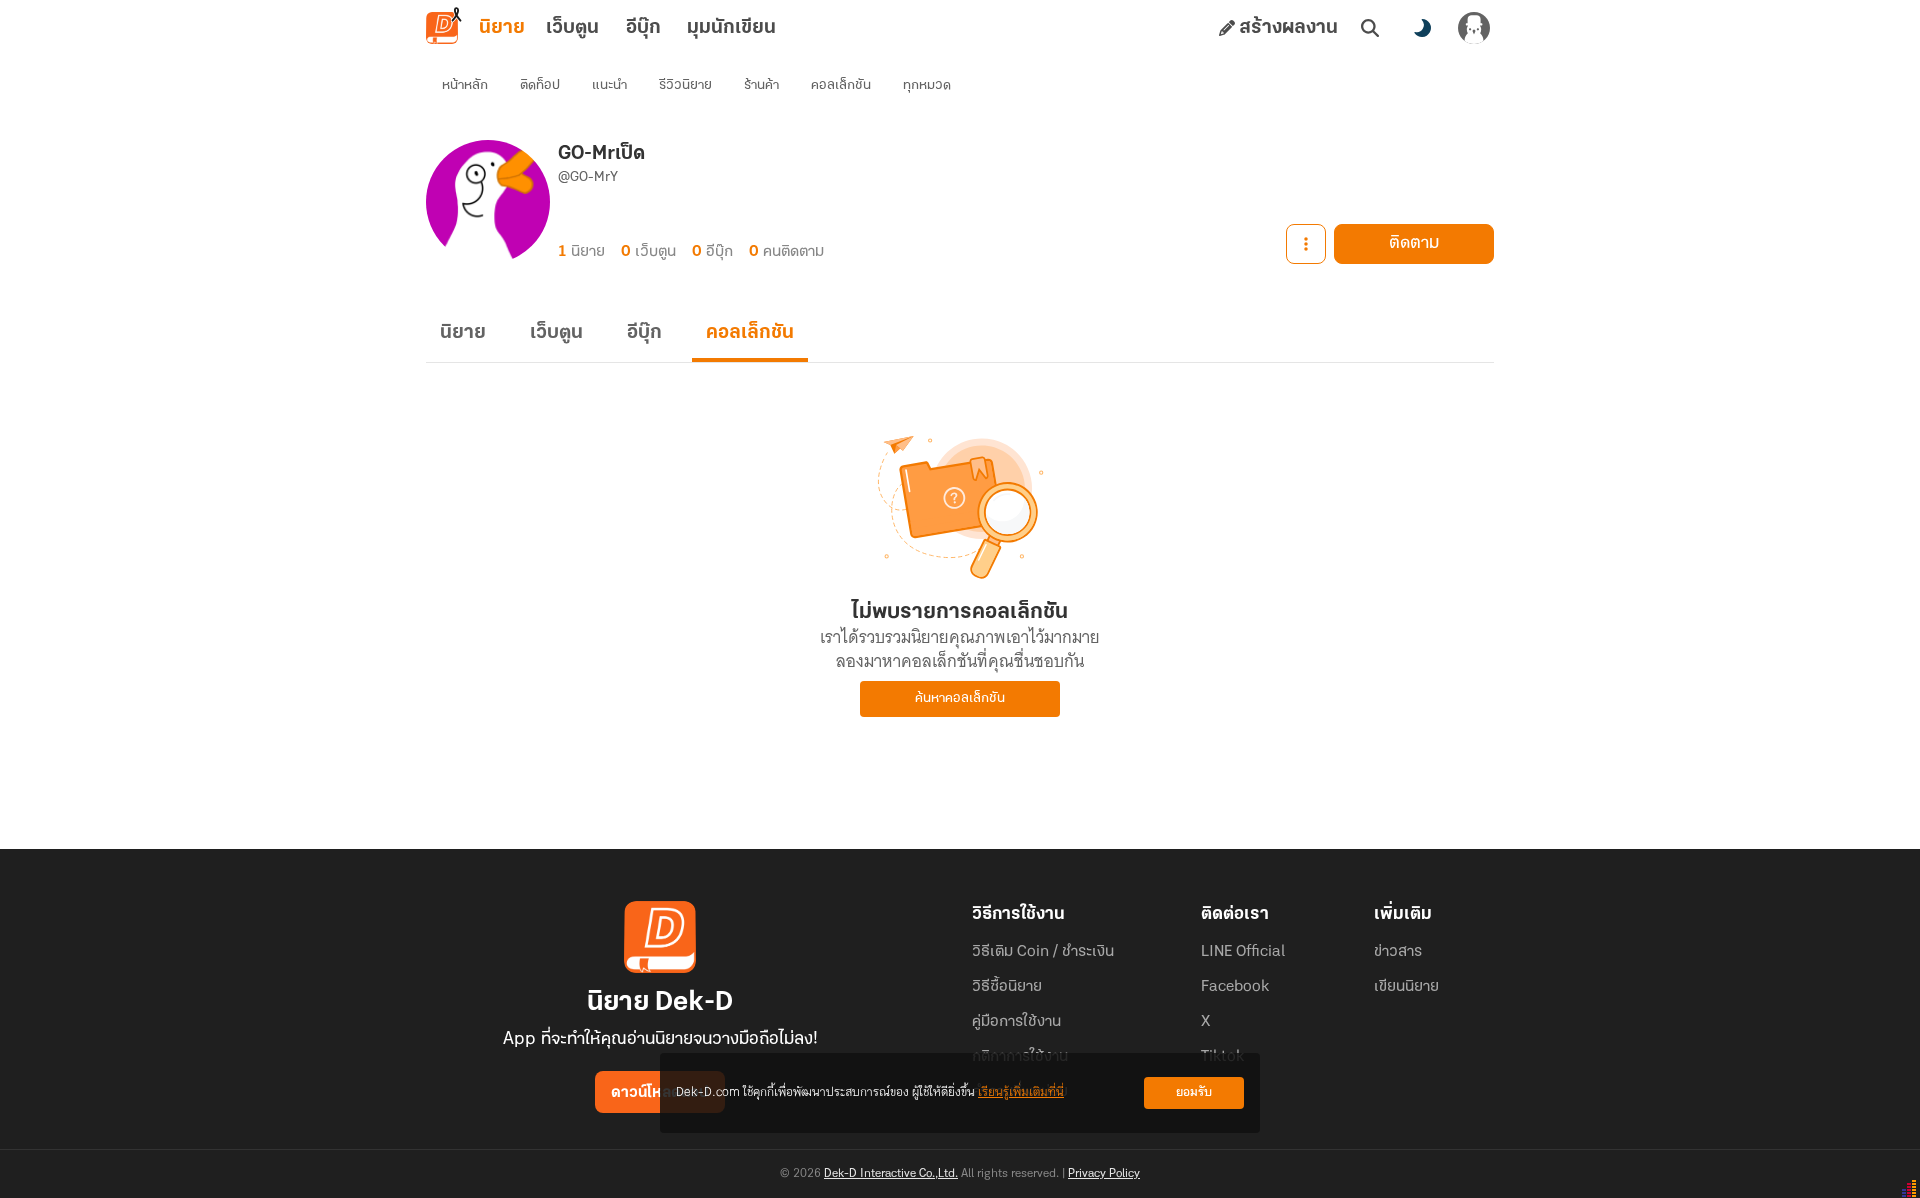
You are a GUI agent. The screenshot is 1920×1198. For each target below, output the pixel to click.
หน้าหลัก (465, 85)
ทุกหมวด (927, 85)
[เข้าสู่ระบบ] (1474, 28)
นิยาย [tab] (502, 28)
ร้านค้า (761, 85)
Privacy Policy (1104, 1174)
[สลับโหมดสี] (1422, 28)
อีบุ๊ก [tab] (643, 28)
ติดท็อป (540, 85)
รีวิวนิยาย (685, 85)
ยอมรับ (1194, 1092)
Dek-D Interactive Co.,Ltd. (891, 1174)
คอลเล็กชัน (841, 85)
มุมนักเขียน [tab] (731, 28)
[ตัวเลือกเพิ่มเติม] (1306, 244)
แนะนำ (609, 85)
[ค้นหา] (1370, 28)
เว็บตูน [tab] (572, 28)
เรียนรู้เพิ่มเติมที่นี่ (1021, 1092)
